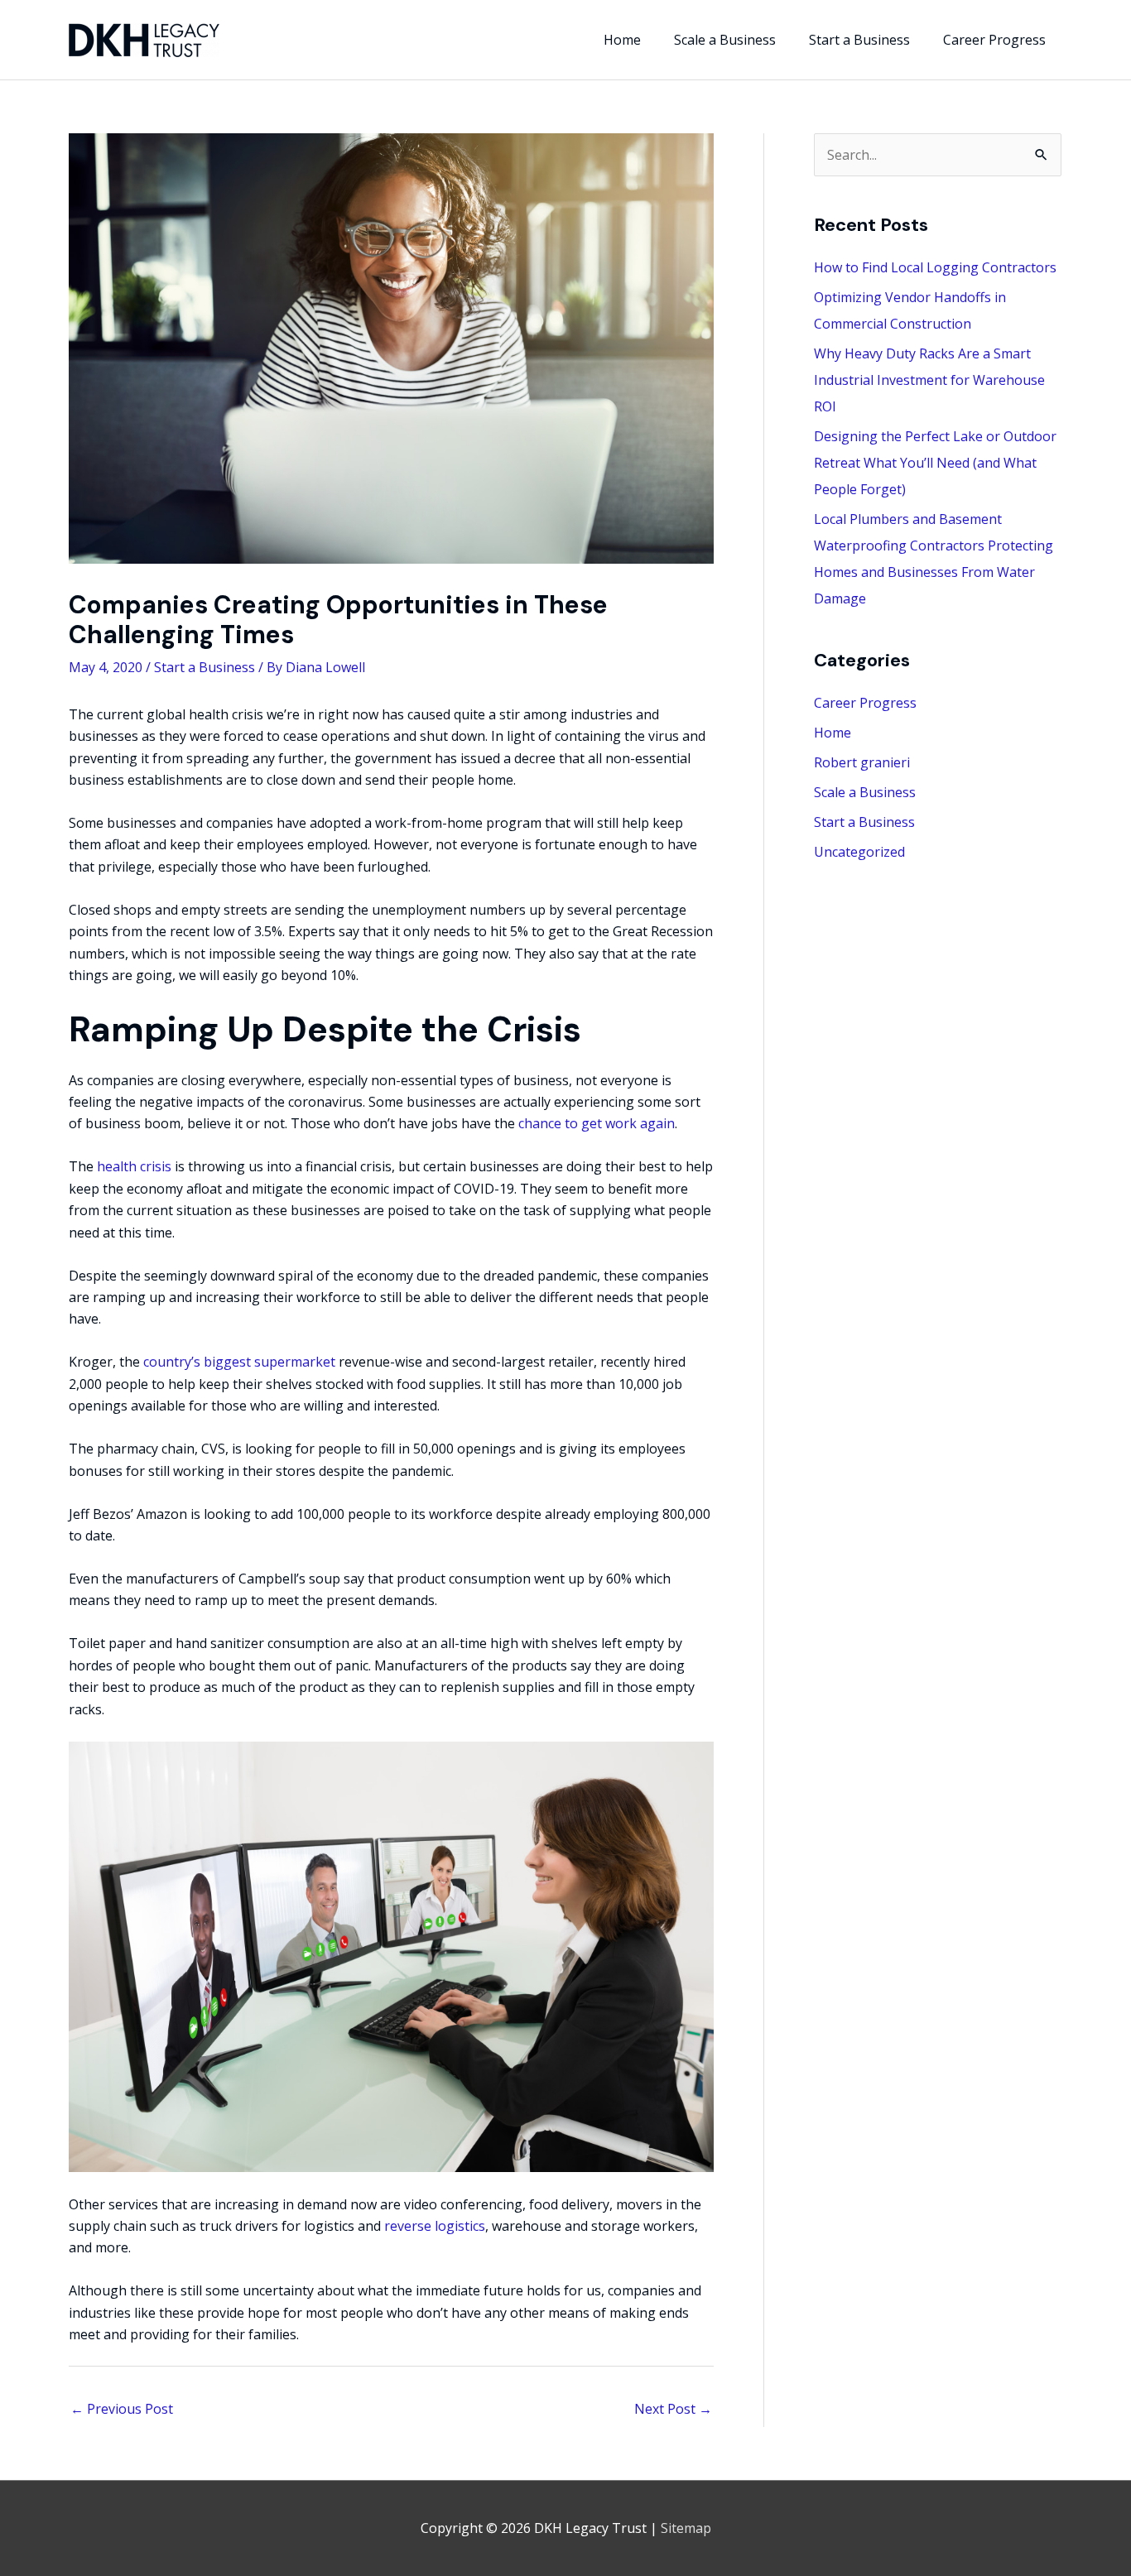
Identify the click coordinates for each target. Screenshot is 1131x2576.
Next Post (673, 2409)
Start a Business (205, 667)
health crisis (134, 1166)
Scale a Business (865, 792)
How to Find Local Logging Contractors (935, 267)
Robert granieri (862, 762)
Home (833, 733)
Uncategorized (859, 852)
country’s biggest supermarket (239, 1362)
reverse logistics (435, 2226)
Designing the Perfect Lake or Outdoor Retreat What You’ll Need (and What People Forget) (935, 463)
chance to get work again (597, 1123)
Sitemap (686, 2528)
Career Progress (865, 703)
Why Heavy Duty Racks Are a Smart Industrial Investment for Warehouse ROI (929, 380)
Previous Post (122, 2409)
